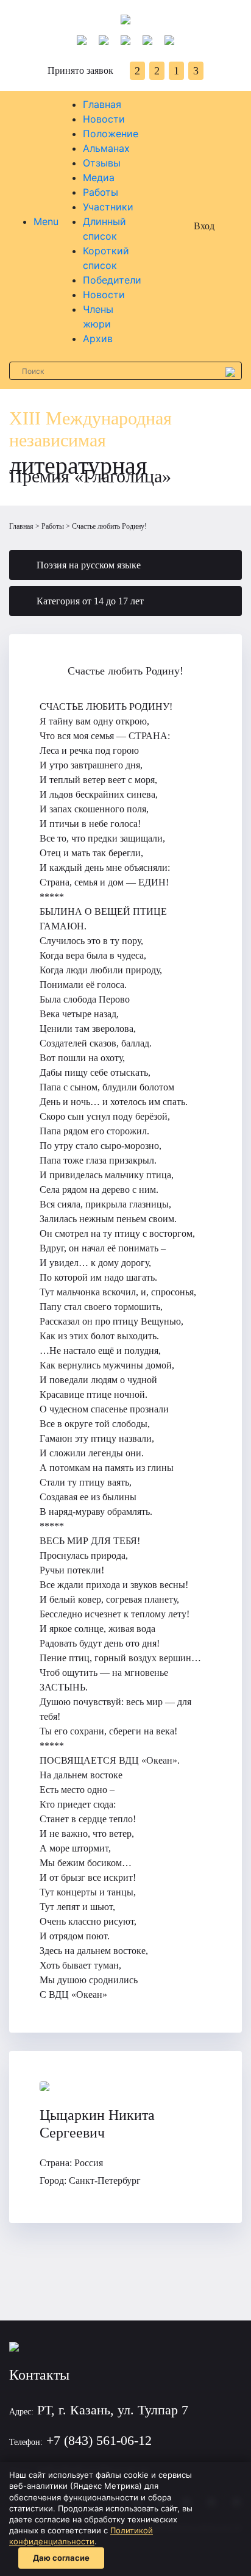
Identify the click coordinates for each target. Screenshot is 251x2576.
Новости (104, 119)
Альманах (106, 148)
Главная (102, 104)
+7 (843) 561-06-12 (99, 2440)
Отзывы (102, 163)
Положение (111, 134)
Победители (112, 280)
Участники (108, 207)
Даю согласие (61, 2558)
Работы (101, 192)
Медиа (99, 177)
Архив (98, 338)
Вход (204, 226)
